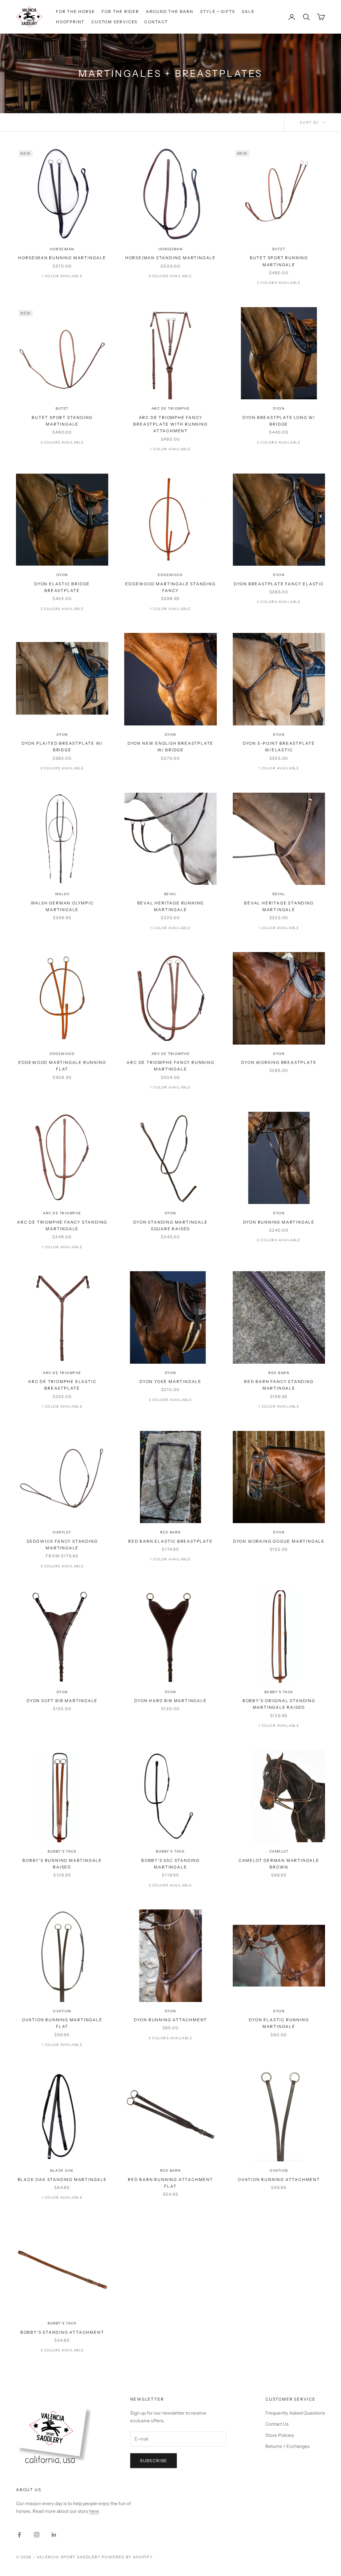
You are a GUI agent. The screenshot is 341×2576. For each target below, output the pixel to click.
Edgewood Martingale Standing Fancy (170, 587)
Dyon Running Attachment (170, 2020)
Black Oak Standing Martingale (62, 2180)
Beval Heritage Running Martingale (171, 906)
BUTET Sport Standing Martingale (62, 421)
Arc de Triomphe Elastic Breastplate (62, 1385)
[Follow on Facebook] (19, 2535)
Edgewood (170, 575)
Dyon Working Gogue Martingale (279, 1541)
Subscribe (154, 2461)
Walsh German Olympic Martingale (62, 906)
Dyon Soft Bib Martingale (62, 1701)
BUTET (279, 249)
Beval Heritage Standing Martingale (279, 906)
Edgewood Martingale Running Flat (62, 1066)
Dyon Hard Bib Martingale (170, 1701)
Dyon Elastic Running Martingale (279, 2023)
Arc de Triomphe (171, 408)
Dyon (279, 408)
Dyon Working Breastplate (279, 1062)
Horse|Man (62, 249)
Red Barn (279, 1373)
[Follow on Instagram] (37, 2535)
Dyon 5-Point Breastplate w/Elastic (279, 747)
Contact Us (277, 2424)
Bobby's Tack (279, 1692)
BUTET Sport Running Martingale (279, 261)
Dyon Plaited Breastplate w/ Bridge (62, 747)
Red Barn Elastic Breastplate (170, 1541)
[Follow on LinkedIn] (54, 2535)
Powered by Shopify (127, 2557)
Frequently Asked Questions (295, 2413)
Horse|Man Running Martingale (62, 258)
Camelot (279, 1851)
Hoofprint (70, 22)
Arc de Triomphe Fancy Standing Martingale (62, 1225)
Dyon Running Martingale (279, 1222)
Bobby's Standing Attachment (62, 2332)
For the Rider (120, 11)
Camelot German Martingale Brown (279, 1864)
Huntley (62, 1532)
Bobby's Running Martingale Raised (62, 1864)
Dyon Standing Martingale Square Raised (170, 1225)
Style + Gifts (218, 11)
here (94, 2511)
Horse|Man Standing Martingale (170, 258)
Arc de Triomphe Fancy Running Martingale (170, 1066)
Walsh (62, 894)
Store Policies (280, 2435)
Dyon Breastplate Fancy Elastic (279, 584)
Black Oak (62, 2171)
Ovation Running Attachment (279, 2180)
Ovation (62, 2011)
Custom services (114, 22)
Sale (248, 11)
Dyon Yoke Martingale (170, 1382)
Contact (156, 22)
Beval (171, 894)
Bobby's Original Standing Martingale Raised (279, 1704)
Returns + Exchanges (288, 2446)
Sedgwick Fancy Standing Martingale (62, 1545)
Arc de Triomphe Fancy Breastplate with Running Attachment (170, 424)
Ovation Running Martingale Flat (62, 2023)
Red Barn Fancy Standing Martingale (279, 1385)
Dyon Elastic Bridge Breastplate (62, 587)
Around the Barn (170, 11)
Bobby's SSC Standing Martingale (170, 1864)
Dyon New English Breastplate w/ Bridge (170, 747)
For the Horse (75, 11)
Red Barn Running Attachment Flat (170, 2183)
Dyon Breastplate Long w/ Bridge (279, 421)
